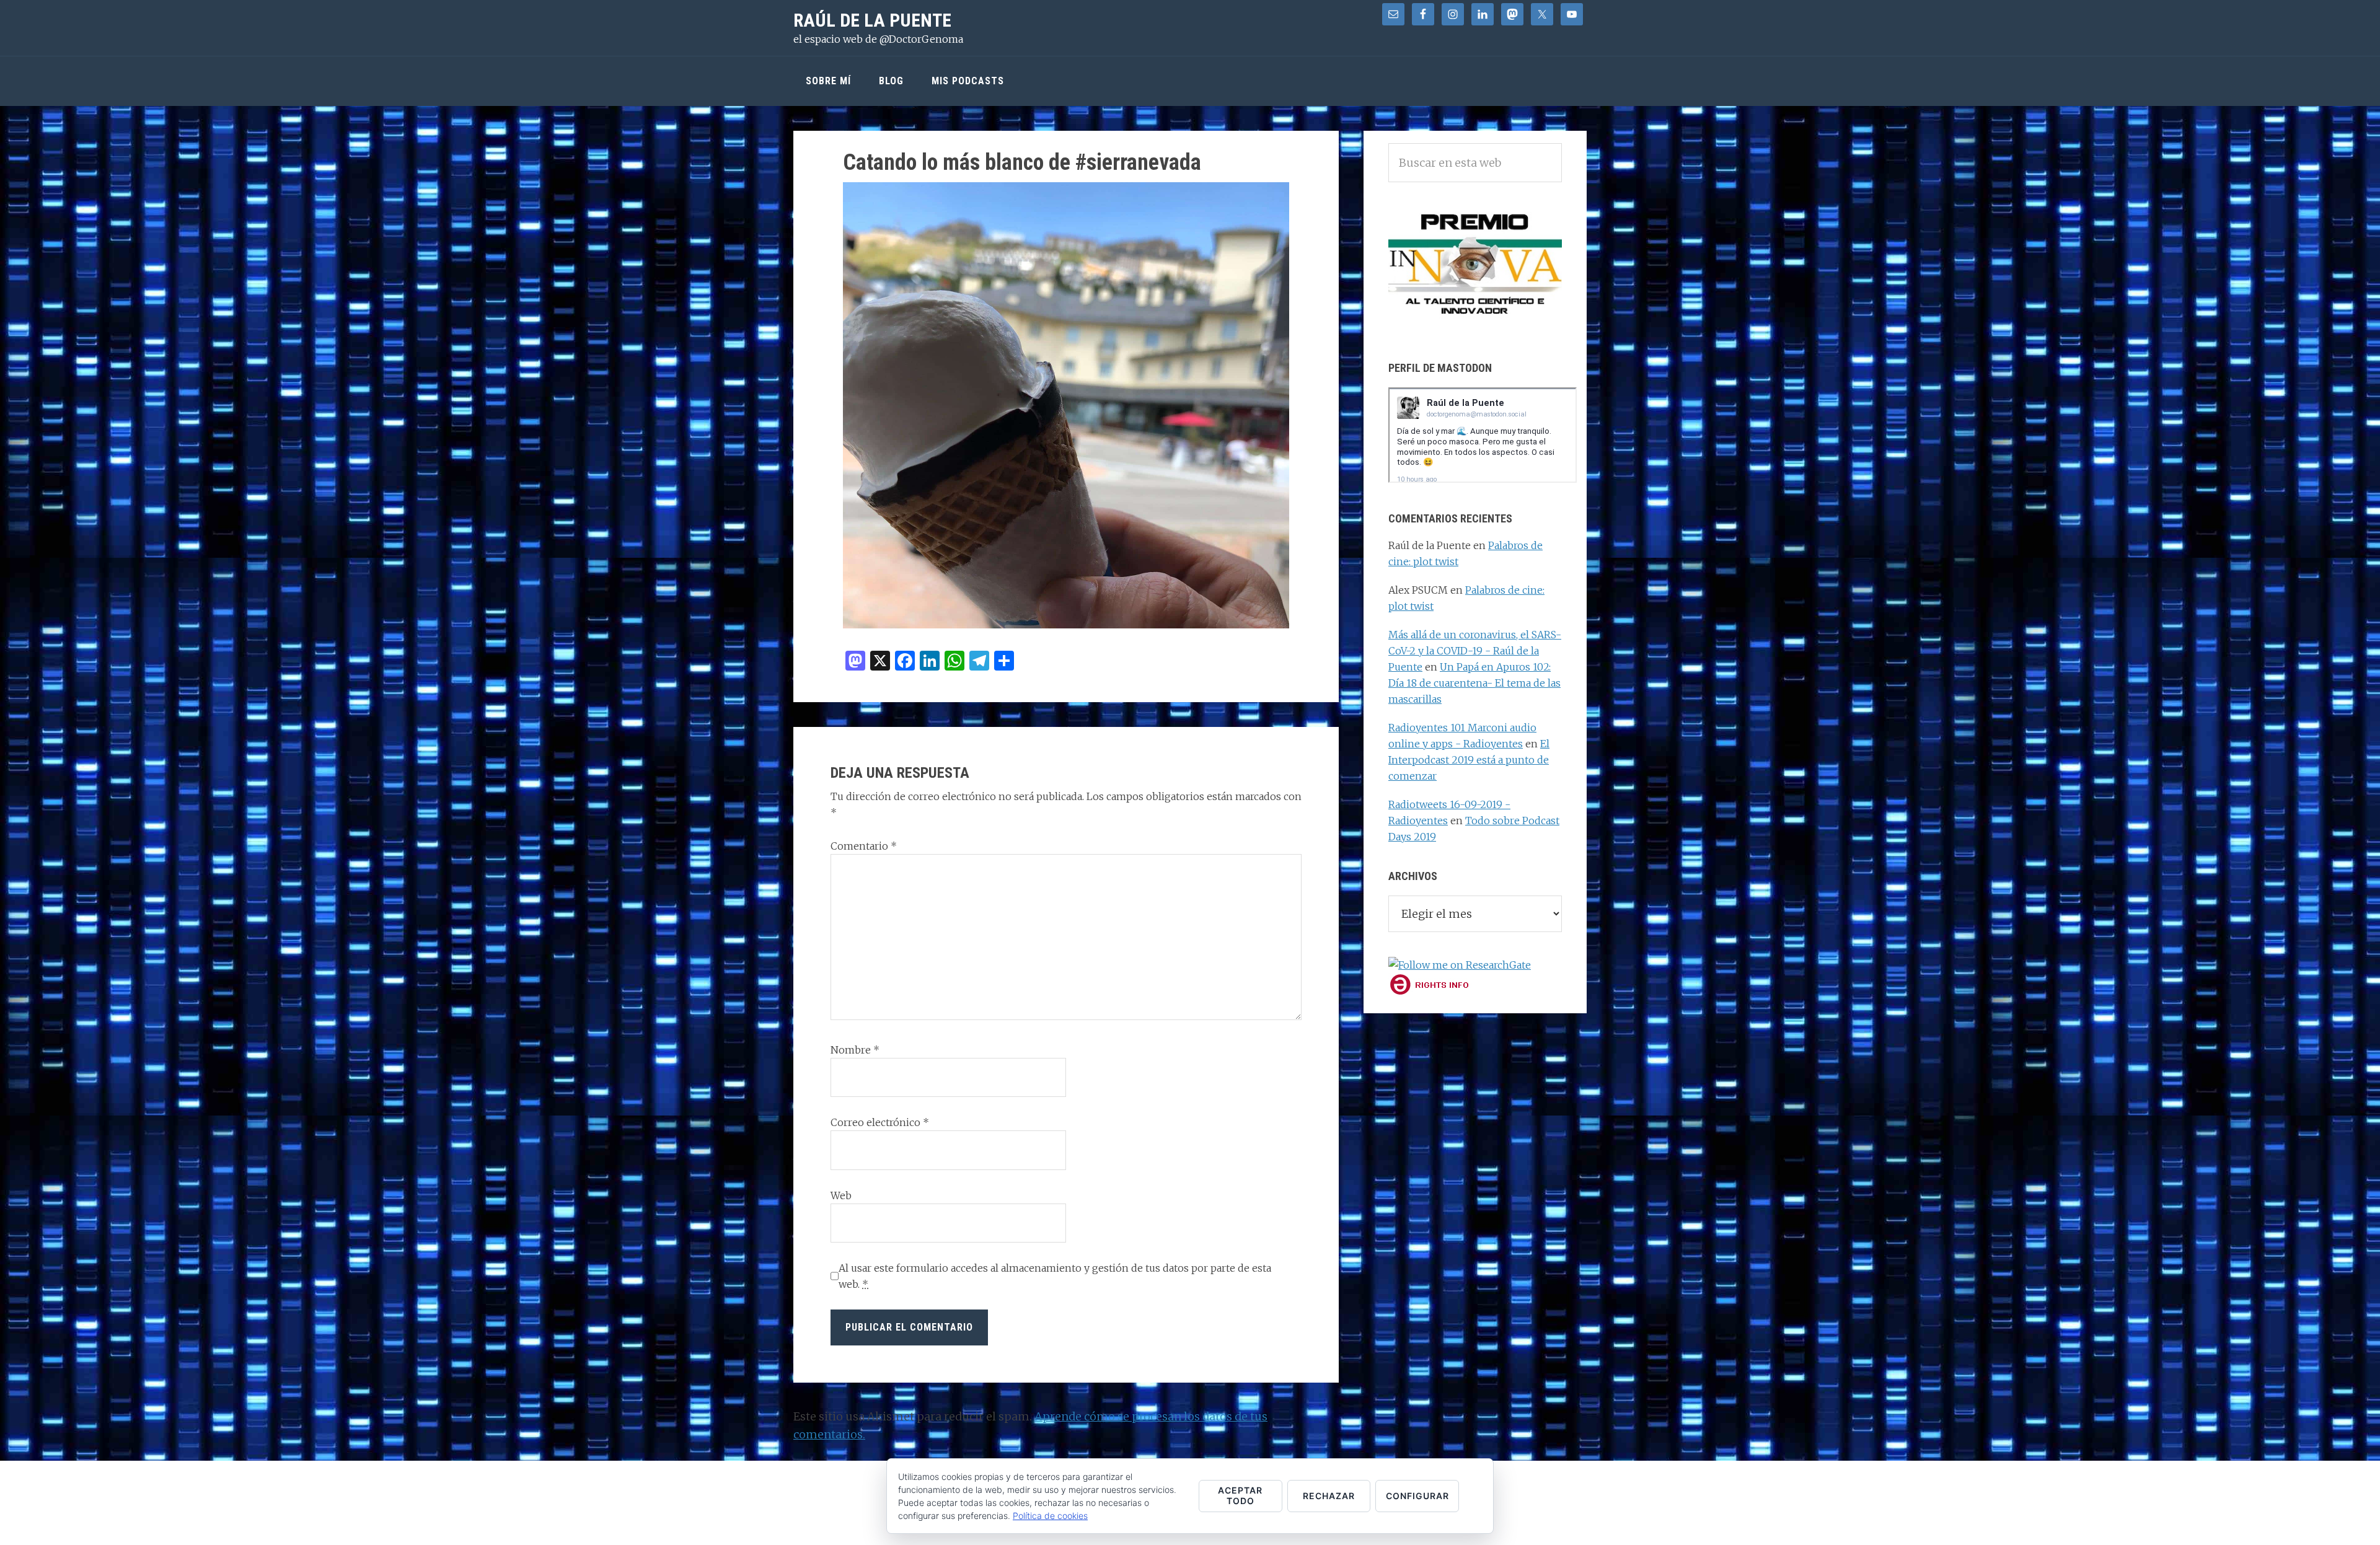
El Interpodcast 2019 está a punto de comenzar (1469, 760)
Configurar (1417, 1496)
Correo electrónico (880, 1122)
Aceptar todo (1240, 1495)
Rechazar (1329, 1496)
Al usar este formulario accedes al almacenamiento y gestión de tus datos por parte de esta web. (1055, 1276)
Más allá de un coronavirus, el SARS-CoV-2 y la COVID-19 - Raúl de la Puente (1475, 651)
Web (841, 1195)
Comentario (864, 846)
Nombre (855, 1050)
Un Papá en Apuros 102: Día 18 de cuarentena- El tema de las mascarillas (1474, 683)
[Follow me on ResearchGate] (1460, 965)
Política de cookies (1050, 1516)
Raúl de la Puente (872, 20)
